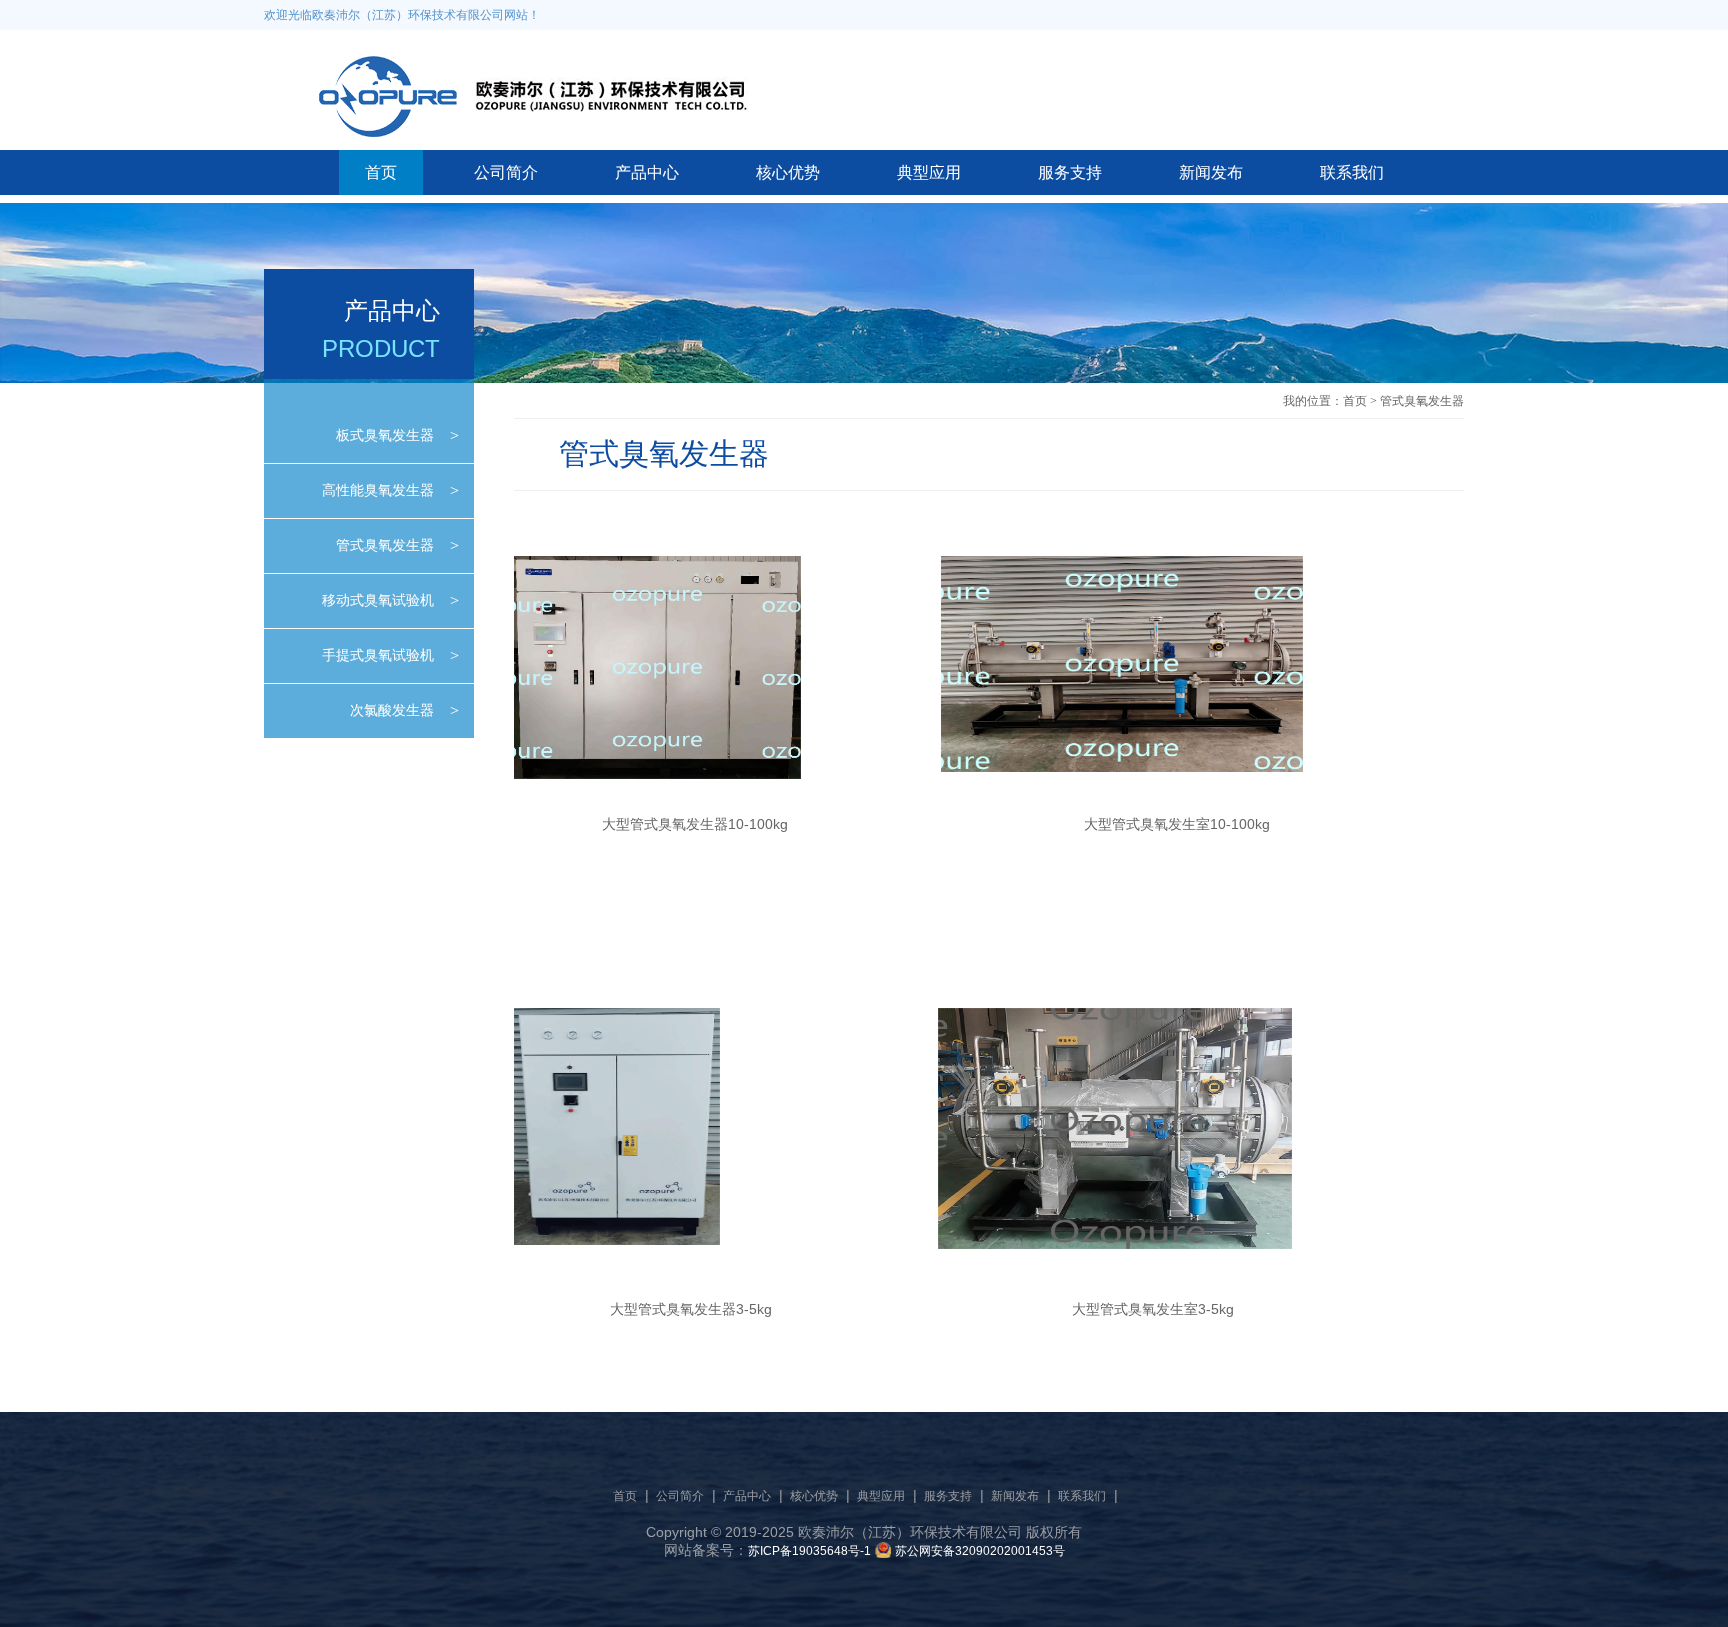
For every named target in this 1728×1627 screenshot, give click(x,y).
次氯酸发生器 (392, 710)
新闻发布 (1211, 172)
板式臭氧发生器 (385, 435)
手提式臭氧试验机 (378, 655)
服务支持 (1070, 172)
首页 (381, 172)
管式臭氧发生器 (385, 545)
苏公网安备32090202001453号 (980, 1551)
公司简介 (506, 172)
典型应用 (929, 172)
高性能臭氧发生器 (378, 490)
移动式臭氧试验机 (378, 600)
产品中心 (647, 172)
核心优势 (788, 172)
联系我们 (1352, 172)
